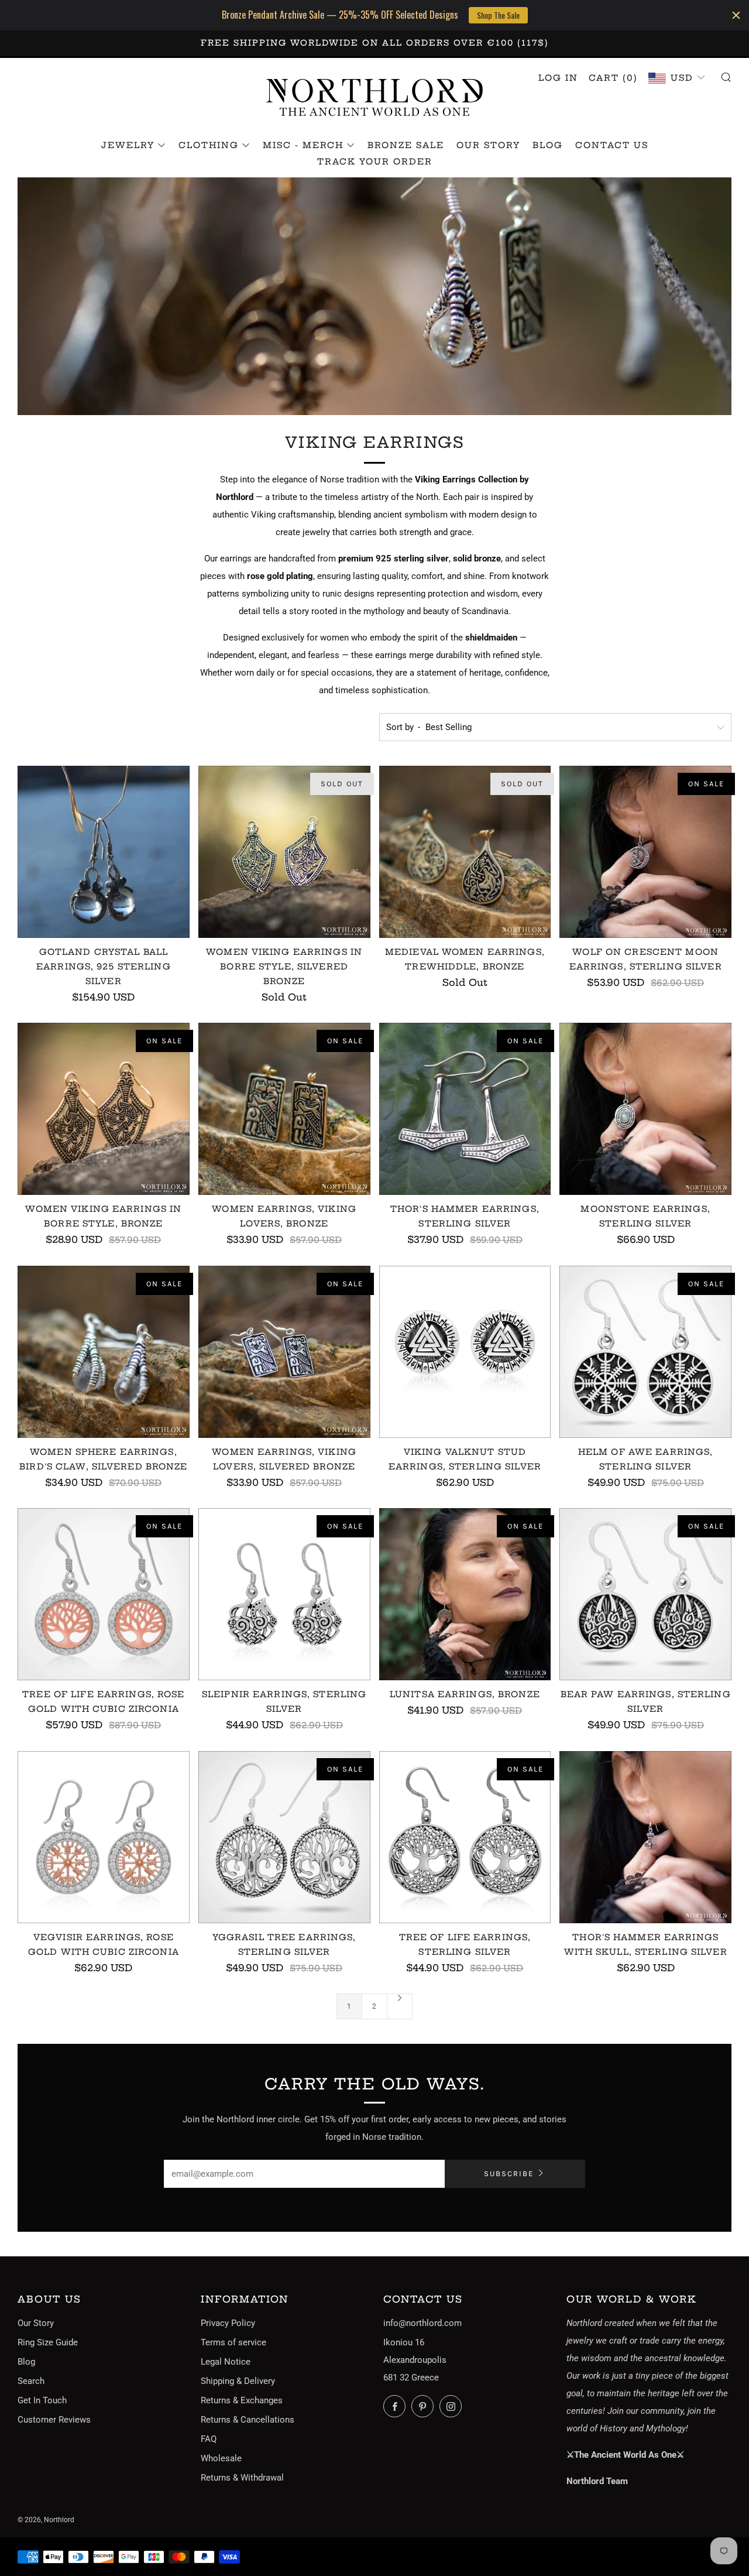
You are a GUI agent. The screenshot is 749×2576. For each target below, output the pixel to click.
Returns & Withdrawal (242, 2478)
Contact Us (612, 145)
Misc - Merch (303, 145)
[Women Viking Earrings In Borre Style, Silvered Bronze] (284, 852)
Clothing (209, 145)
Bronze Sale (406, 145)
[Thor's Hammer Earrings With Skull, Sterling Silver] (645, 1837)
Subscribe (509, 2173)
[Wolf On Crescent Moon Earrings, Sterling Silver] (645, 852)
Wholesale (221, 2458)
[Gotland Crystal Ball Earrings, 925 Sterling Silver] (104, 852)
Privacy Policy (228, 2323)
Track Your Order (375, 162)
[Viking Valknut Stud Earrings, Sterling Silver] (465, 1352)
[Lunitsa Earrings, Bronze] (465, 1594)
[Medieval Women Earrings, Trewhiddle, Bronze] (465, 852)
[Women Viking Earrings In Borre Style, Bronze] (104, 1109)
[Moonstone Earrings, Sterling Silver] (645, 1109)
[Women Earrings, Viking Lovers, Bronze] (284, 1109)
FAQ (209, 2439)
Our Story (488, 145)
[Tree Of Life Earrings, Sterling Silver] (465, 1837)
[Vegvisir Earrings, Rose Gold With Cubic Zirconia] (104, 1837)
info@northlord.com (422, 2323)
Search (31, 2381)
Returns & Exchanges (242, 2400)
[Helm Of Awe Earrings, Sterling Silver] (645, 1352)
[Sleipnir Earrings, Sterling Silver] (284, 1594)
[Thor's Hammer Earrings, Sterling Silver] (465, 1109)
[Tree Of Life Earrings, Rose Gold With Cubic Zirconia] (104, 1594)
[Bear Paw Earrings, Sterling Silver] (645, 1594)
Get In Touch (42, 2400)
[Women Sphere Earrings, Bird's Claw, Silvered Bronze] (104, 1352)
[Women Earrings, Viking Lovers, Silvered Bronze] (284, 1352)
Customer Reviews (54, 2420)
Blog (548, 145)
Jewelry (128, 145)
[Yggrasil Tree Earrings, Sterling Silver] (284, 1837)
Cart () (613, 78)
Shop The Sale (498, 15)
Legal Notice (226, 2362)
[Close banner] (736, 15)
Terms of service (233, 2342)
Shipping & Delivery (238, 2381)
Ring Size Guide (48, 2342)
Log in (558, 78)
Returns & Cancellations (248, 2420)
